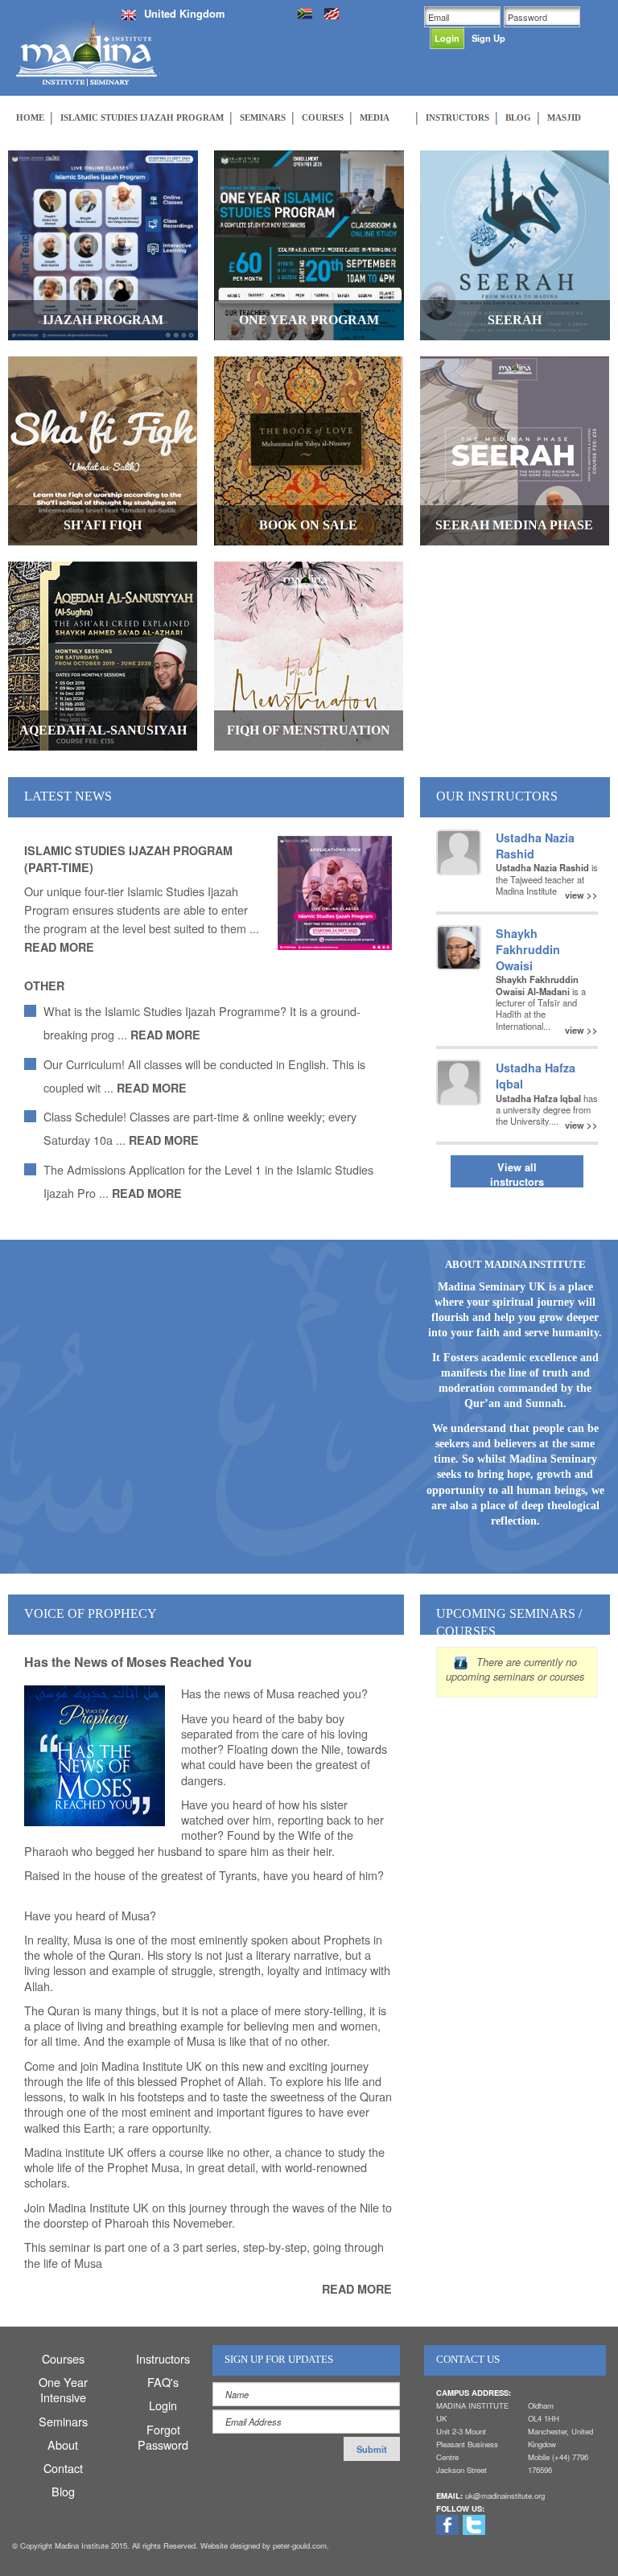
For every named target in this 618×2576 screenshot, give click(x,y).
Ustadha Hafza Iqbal (536, 1076)
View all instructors (517, 1174)
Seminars (63, 2421)
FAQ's (163, 2382)
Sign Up (488, 38)
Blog (63, 2491)
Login (163, 2405)
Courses (63, 2358)
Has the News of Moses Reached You (138, 1662)
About (63, 2444)
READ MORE (59, 947)
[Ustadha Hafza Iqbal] (459, 1080)
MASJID (564, 117)
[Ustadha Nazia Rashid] (459, 850)
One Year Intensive (63, 2389)
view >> (581, 894)
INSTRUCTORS (457, 117)
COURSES (323, 117)
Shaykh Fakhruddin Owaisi (528, 949)
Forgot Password (163, 2437)
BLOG (518, 117)
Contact (63, 2468)
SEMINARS (263, 117)
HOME (30, 117)
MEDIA (375, 117)
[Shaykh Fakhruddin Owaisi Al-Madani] (459, 946)
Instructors (163, 2358)
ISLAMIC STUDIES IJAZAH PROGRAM (142, 117)
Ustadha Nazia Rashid (535, 846)
